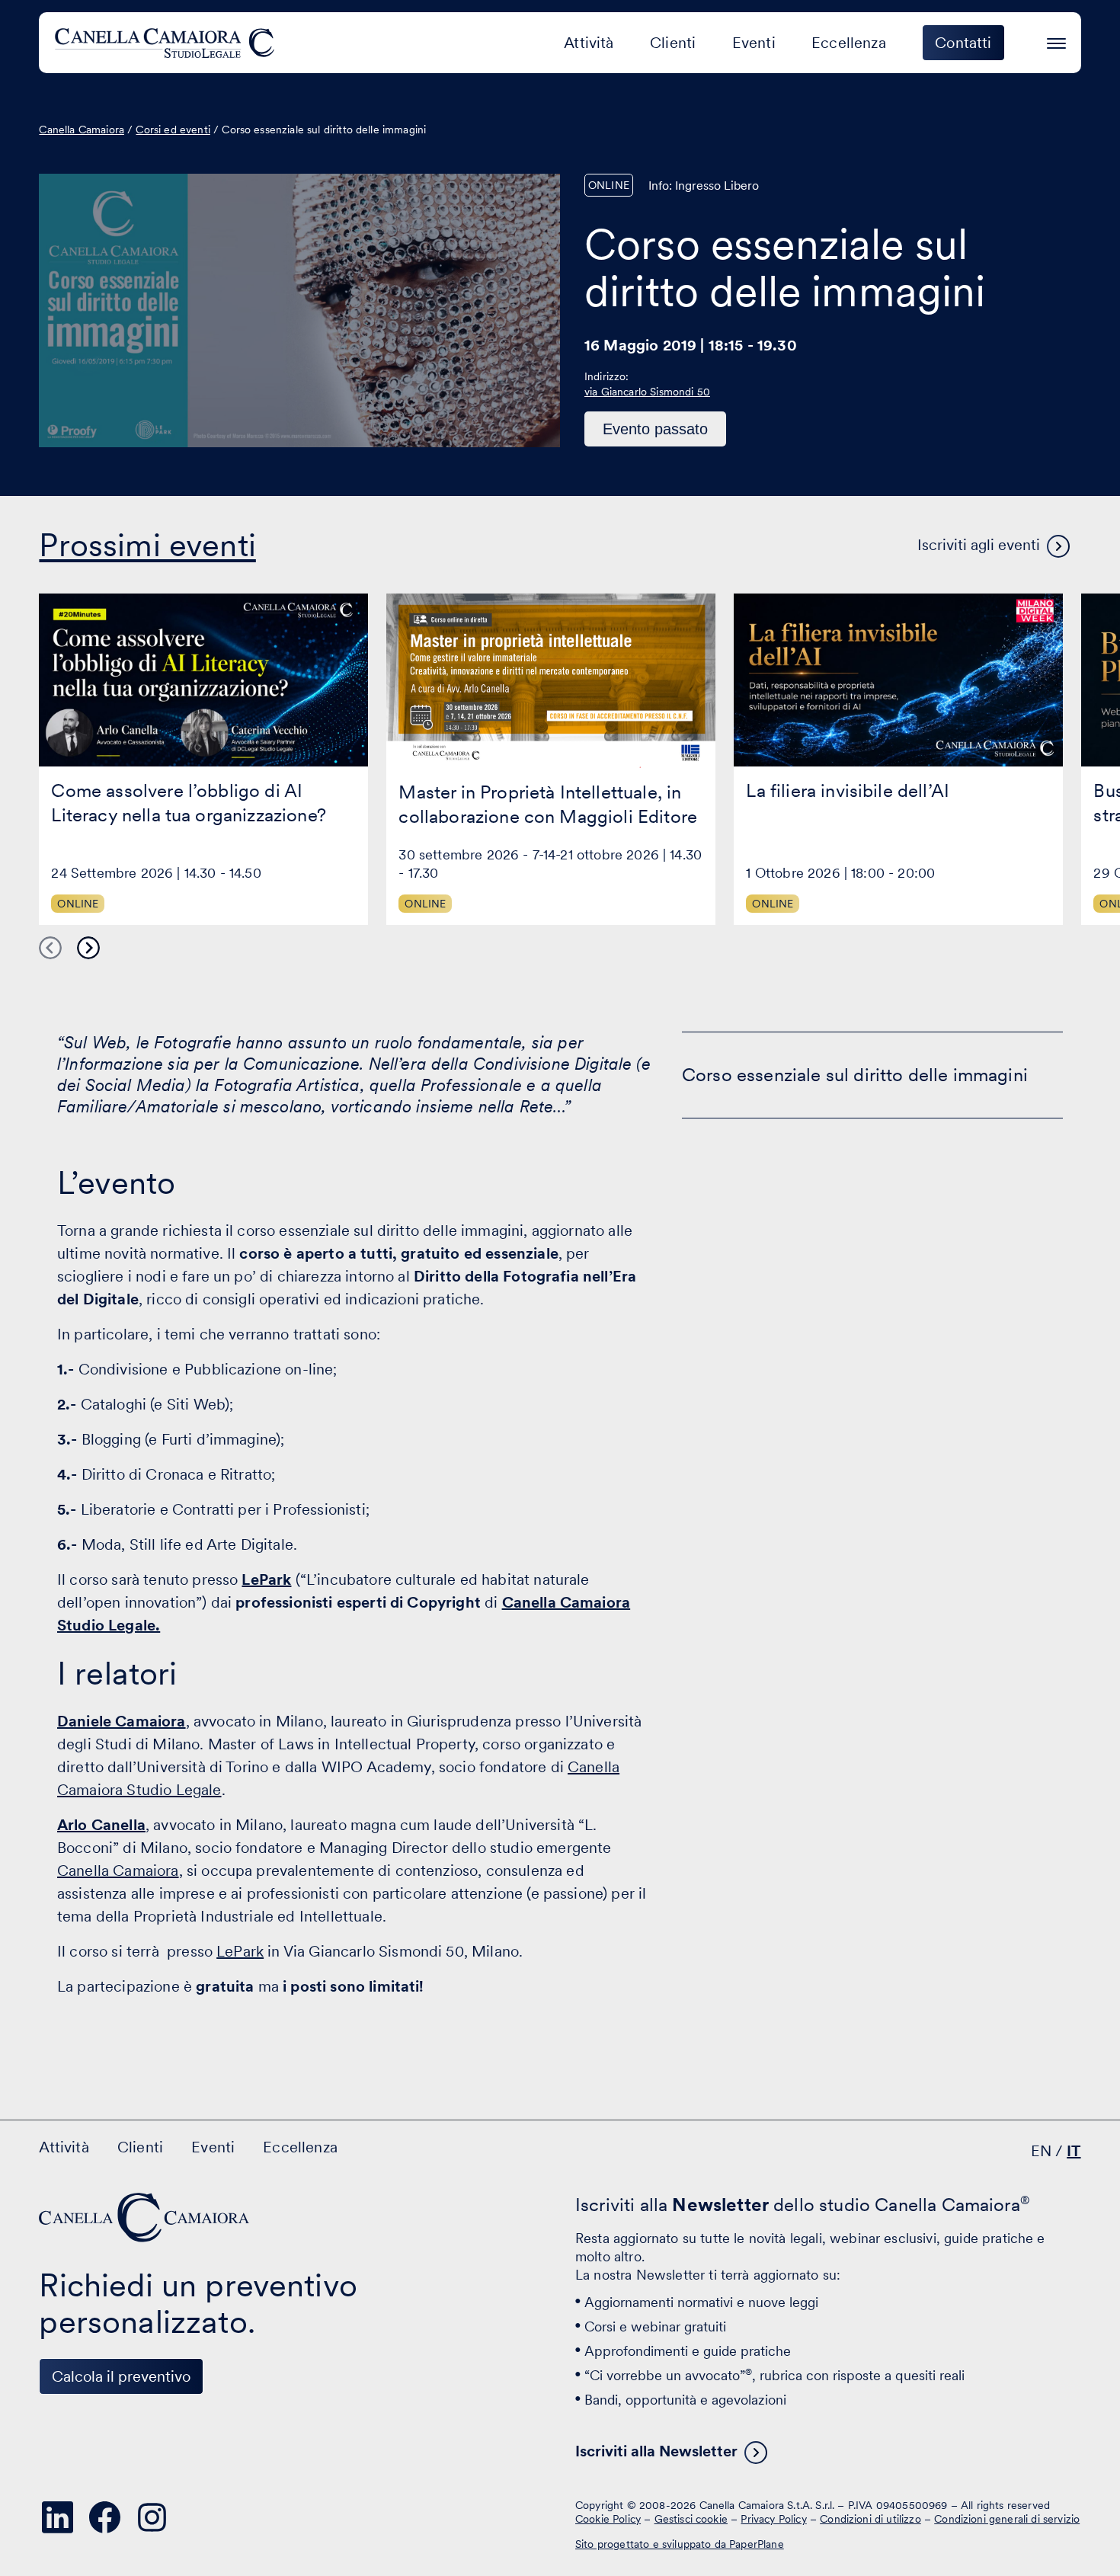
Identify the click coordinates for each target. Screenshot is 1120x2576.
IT (1074, 2151)
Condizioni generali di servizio (1007, 2519)
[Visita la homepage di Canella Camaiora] (167, 43)
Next (88, 948)
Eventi (754, 43)
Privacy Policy (773, 2519)
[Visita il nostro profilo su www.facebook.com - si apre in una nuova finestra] (104, 2517)
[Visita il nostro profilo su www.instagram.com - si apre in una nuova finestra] (152, 2517)
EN (1041, 2151)
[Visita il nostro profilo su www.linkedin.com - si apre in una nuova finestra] (57, 2517)
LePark (266, 1579)
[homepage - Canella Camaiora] (146, 2218)
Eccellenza (849, 43)
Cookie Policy (608, 2519)
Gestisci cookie (691, 2519)
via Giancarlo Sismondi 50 (647, 392)
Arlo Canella (101, 1825)
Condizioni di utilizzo (870, 2519)
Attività (589, 43)
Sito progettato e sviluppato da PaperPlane (680, 2544)
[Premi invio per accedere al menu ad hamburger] (1056, 41)
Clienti (673, 43)
